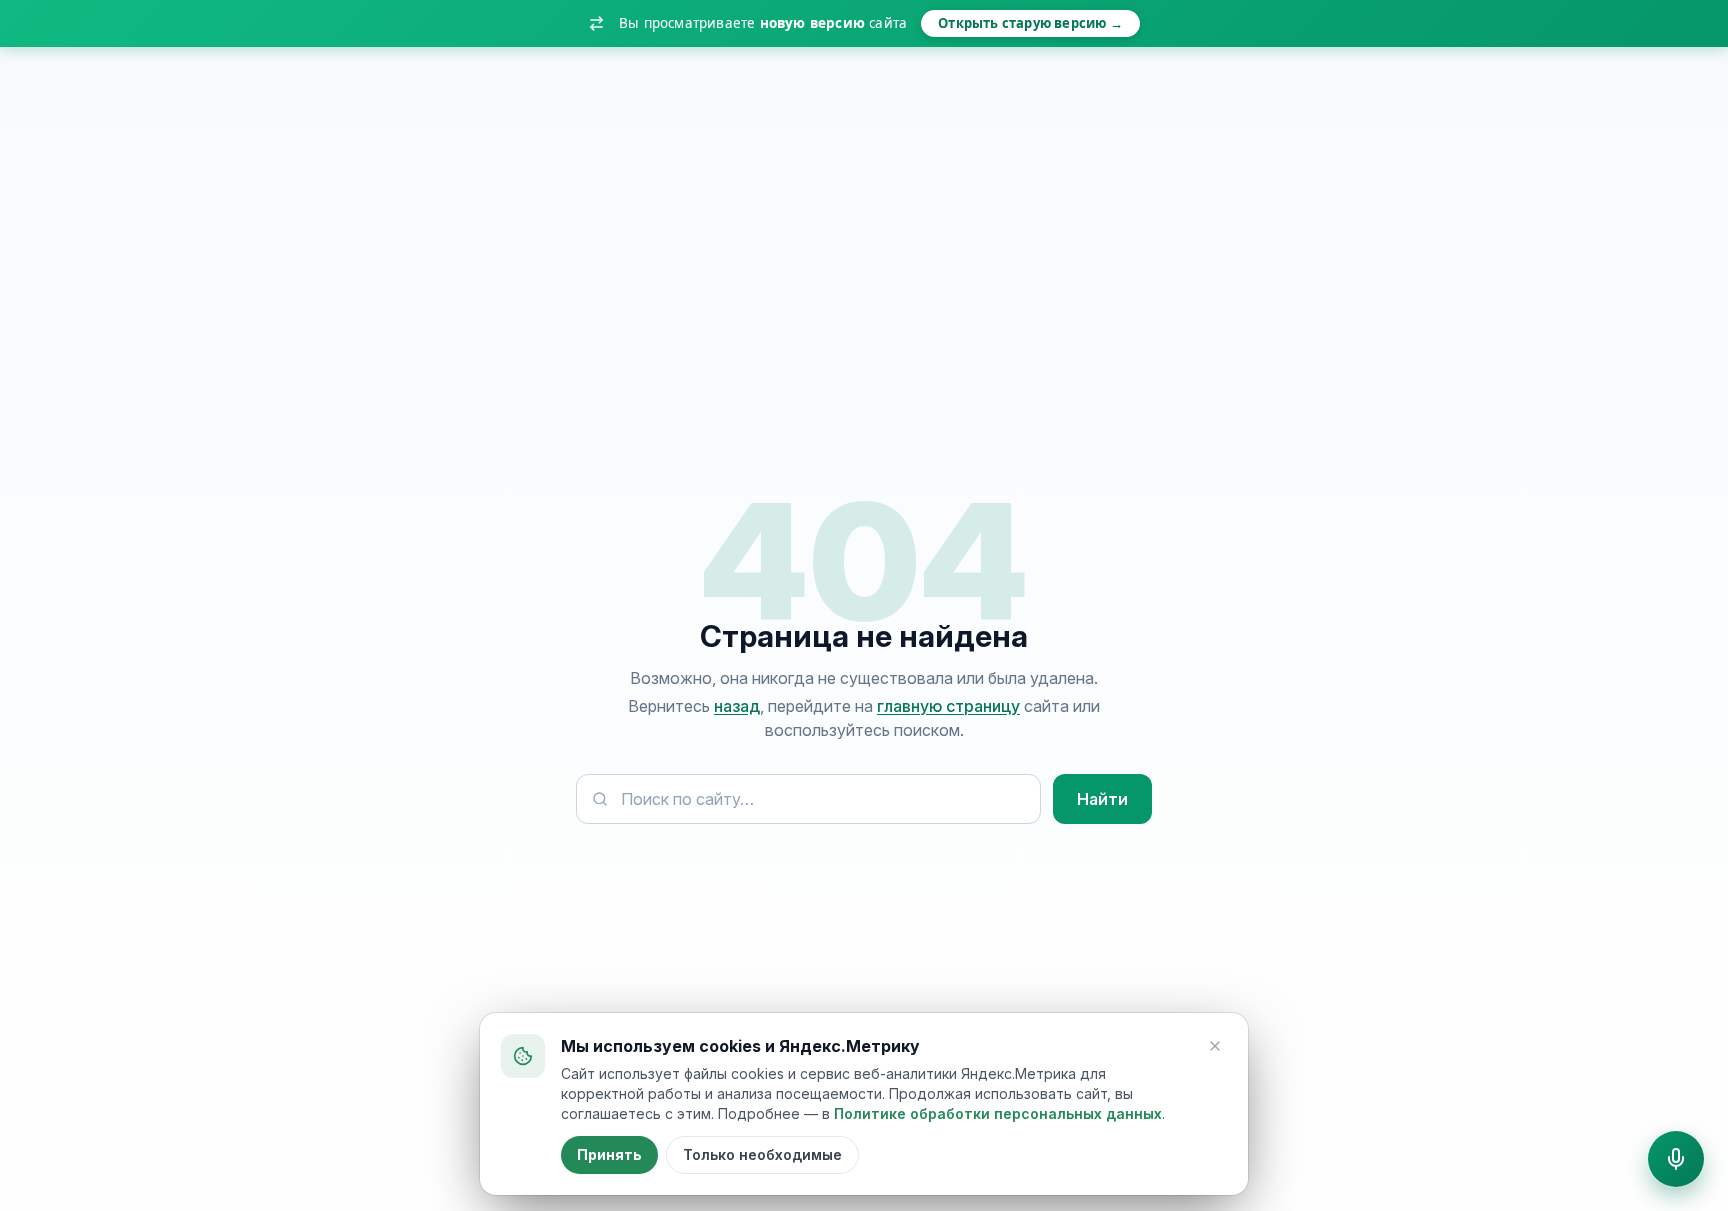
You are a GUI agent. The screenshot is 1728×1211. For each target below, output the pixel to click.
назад (737, 706)
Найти (1102, 799)
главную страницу (948, 706)
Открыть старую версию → (1030, 23)
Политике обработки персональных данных (998, 1113)
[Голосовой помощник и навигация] (1676, 1159)
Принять (609, 1154)
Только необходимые (762, 1154)
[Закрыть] (1215, 1046)
